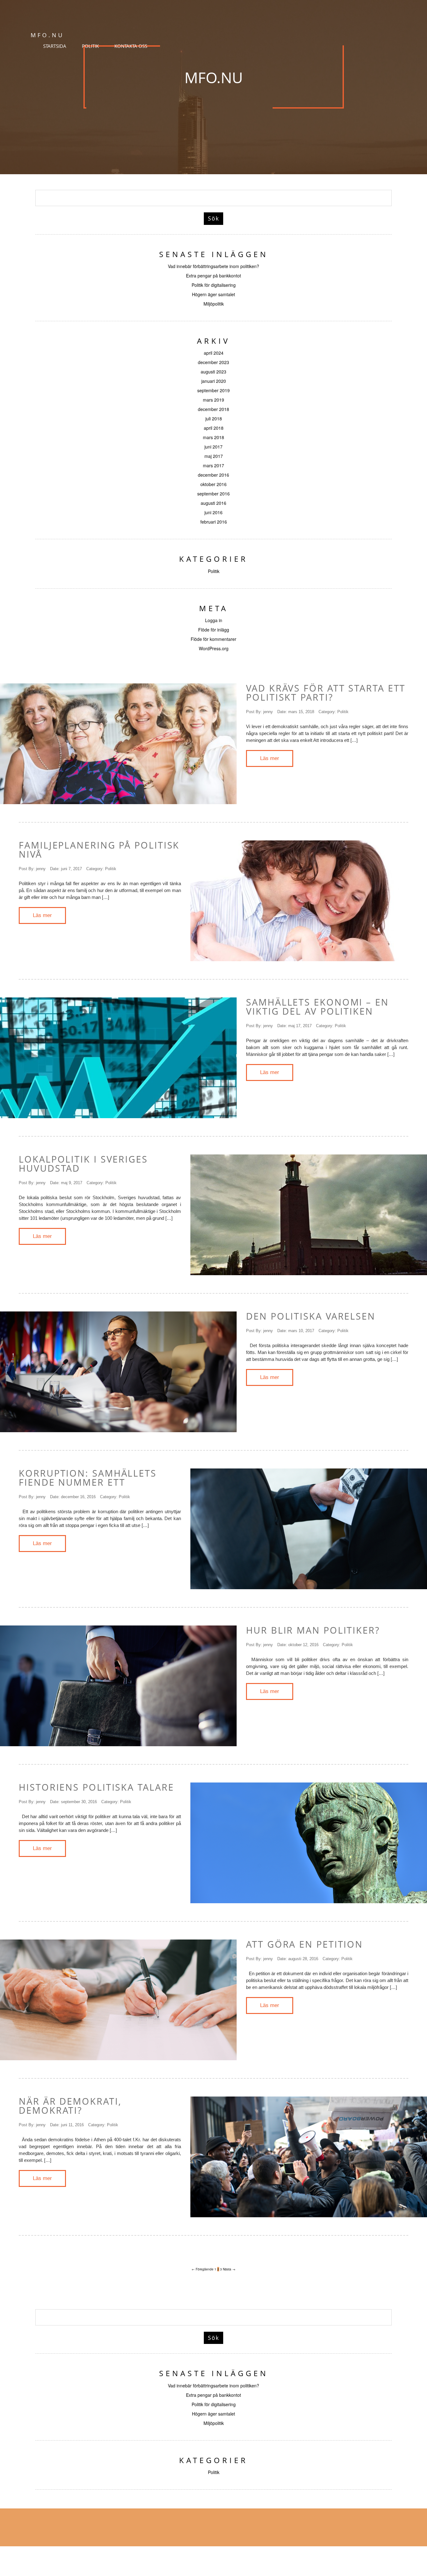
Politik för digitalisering (214, 285)
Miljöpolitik (214, 304)
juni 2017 (213, 447)
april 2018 (214, 428)
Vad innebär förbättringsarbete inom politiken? (213, 266)
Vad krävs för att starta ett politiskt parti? (326, 692)
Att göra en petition (304, 1944)
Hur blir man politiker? (313, 1630)
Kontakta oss (131, 46)
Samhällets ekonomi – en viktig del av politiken (317, 1007)
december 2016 (213, 475)
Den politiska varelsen (311, 1316)
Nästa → (229, 2269)
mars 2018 (213, 437)
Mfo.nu (214, 77)
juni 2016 (213, 512)
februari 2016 (214, 522)
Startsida (55, 46)
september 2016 (213, 494)
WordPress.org (214, 648)
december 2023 (213, 362)
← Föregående (203, 2269)
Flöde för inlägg (214, 630)
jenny (268, 712)
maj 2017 (214, 456)
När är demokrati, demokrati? (70, 2106)
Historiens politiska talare (96, 1787)
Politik (90, 46)
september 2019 (213, 390)
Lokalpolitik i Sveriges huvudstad (83, 1164)
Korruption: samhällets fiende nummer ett (88, 1478)
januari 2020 (214, 381)
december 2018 (213, 409)
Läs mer (270, 758)
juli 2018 (214, 418)
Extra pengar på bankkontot (213, 276)
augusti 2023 (213, 372)
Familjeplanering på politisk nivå (99, 849)
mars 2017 (213, 465)
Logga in (214, 620)
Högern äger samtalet (213, 294)
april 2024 (214, 353)
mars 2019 (213, 400)
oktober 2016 (213, 484)
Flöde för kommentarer (213, 639)
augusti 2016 (213, 503)
